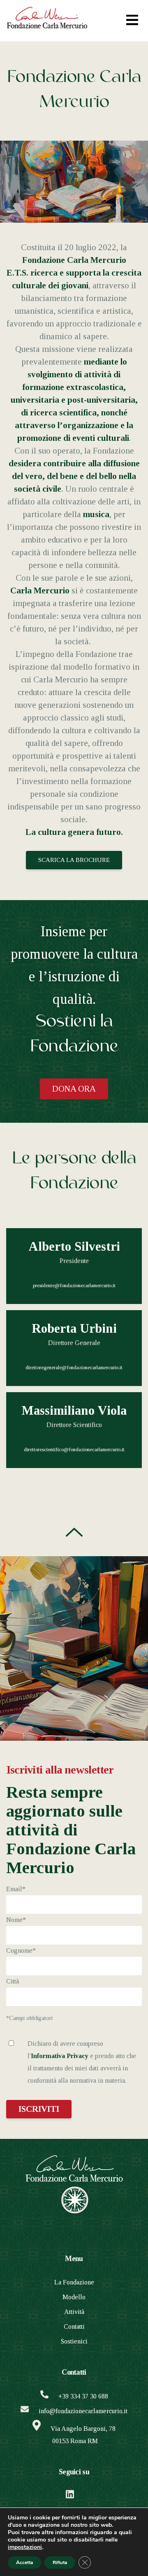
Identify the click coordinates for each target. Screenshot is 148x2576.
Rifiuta (60, 2562)
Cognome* (21, 1950)
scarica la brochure (74, 860)
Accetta (24, 2562)
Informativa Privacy (60, 2056)
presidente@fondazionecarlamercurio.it (74, 1286)
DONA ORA (74, 1089)
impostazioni (25, 2547)
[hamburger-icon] (132, 21)
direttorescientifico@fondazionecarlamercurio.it (74, 1450)
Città (13, 1981)
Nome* (16, 1920)
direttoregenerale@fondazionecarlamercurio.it (74, 1368)
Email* (16, 1889)
